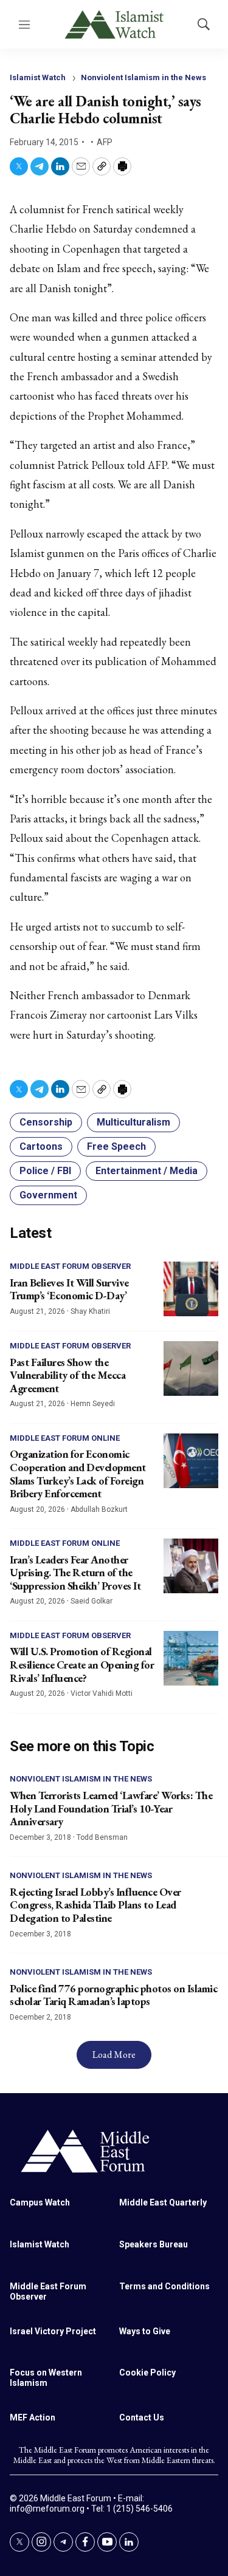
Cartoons (41, 1146)
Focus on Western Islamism (46, 2378)
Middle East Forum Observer (70, 1266)
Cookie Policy (147, 2373)
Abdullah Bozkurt (99, 1509)
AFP (105, 142)
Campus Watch (40, 2202)
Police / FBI (45, 1171)
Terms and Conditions (164, 2286)
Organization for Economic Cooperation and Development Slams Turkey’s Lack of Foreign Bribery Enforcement (78, 1474)
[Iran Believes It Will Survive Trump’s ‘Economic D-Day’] (191, 1289)
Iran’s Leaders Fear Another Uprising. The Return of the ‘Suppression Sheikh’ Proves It (75, 1573)
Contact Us (142, 2417)
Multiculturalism (133, 1122)
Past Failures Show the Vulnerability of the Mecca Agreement (67, 1375)
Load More (114, 2055)
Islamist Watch (38, 77)
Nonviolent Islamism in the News (143, 77)
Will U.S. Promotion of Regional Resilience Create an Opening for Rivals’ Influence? (82, 1664)
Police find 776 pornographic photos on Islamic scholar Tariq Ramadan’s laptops (113, 1995)
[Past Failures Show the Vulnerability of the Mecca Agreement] (191, 1368)
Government (48, 1195)
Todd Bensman (102, 1837)
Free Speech (116, 1146)
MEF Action (33, 2417)
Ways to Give (145, 2331)
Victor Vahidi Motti (102, 1693)
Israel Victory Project (53, 2331)
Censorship (46, 1122)
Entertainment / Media (147, 1171)
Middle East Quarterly (163, 2202)
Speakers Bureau (154, 2244)
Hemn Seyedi (93, 1404)
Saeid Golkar (92, 1601)
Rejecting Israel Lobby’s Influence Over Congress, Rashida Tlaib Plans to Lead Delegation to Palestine (95, 1905)
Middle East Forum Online (65, 1438)
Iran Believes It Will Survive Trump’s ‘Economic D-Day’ (69, 1289)
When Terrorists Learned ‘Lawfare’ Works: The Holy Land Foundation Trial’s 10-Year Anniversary (111, 1808)
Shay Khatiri (90, 1311)
